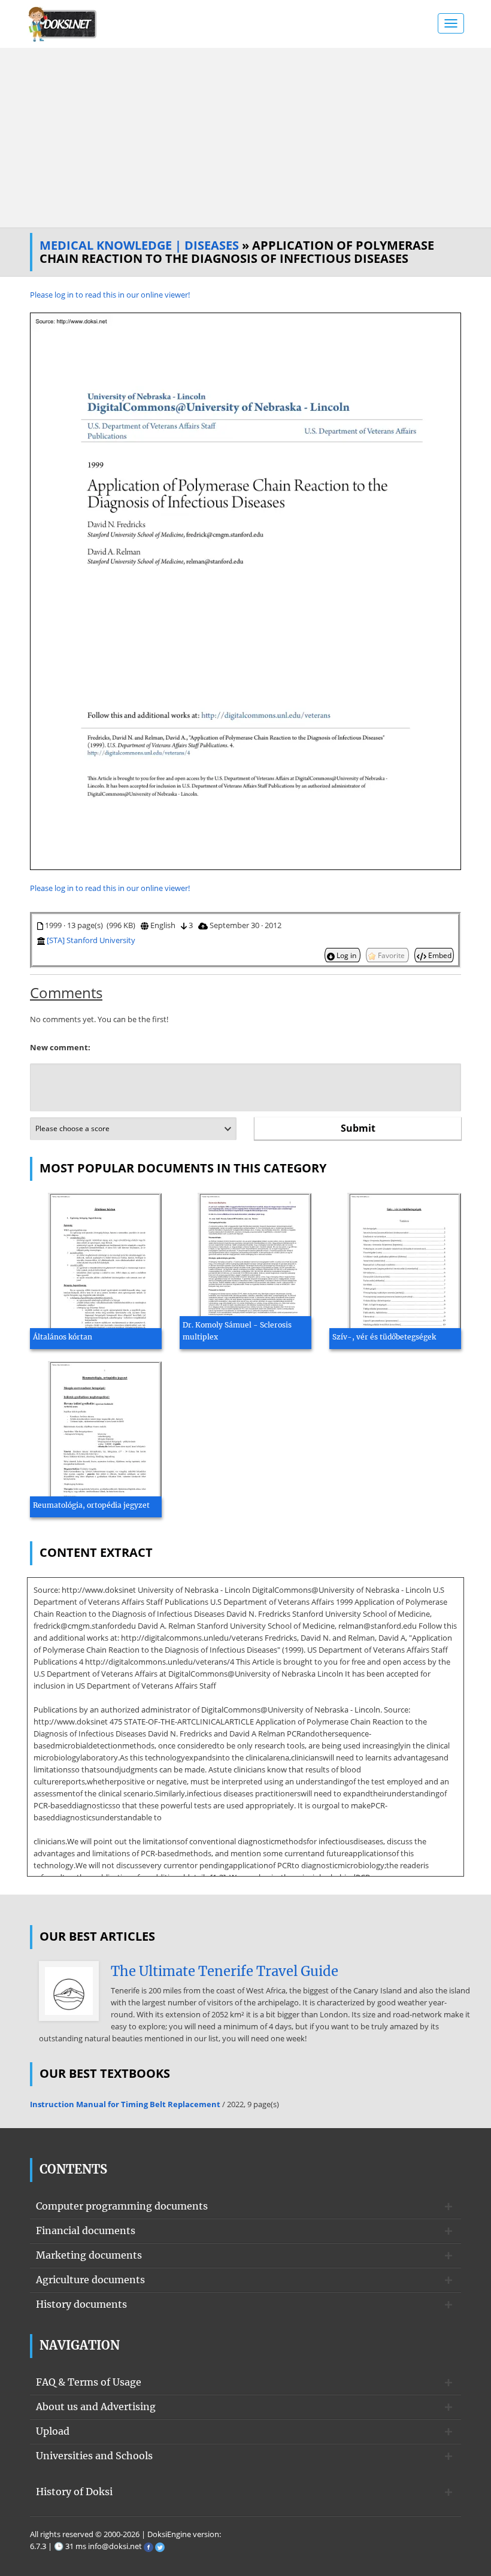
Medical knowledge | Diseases (139, 245)
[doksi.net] (63, 23)
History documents (81, 2304)
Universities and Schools (94, 2456)
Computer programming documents (122, 2206)
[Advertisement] (245, 138)
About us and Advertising (96, 2407)
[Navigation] (451, 23)
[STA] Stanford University (91, 940)
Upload (53, 2431)
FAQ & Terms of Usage (89, 2382)
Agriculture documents (90, 2280)
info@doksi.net (115, 2546)
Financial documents (86, 2230)
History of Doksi (74, 2492)
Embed (439, 955)
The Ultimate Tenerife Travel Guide (225, 1971)
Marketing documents (89, 2255)
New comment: (60, 1047)
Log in (346, 955)
